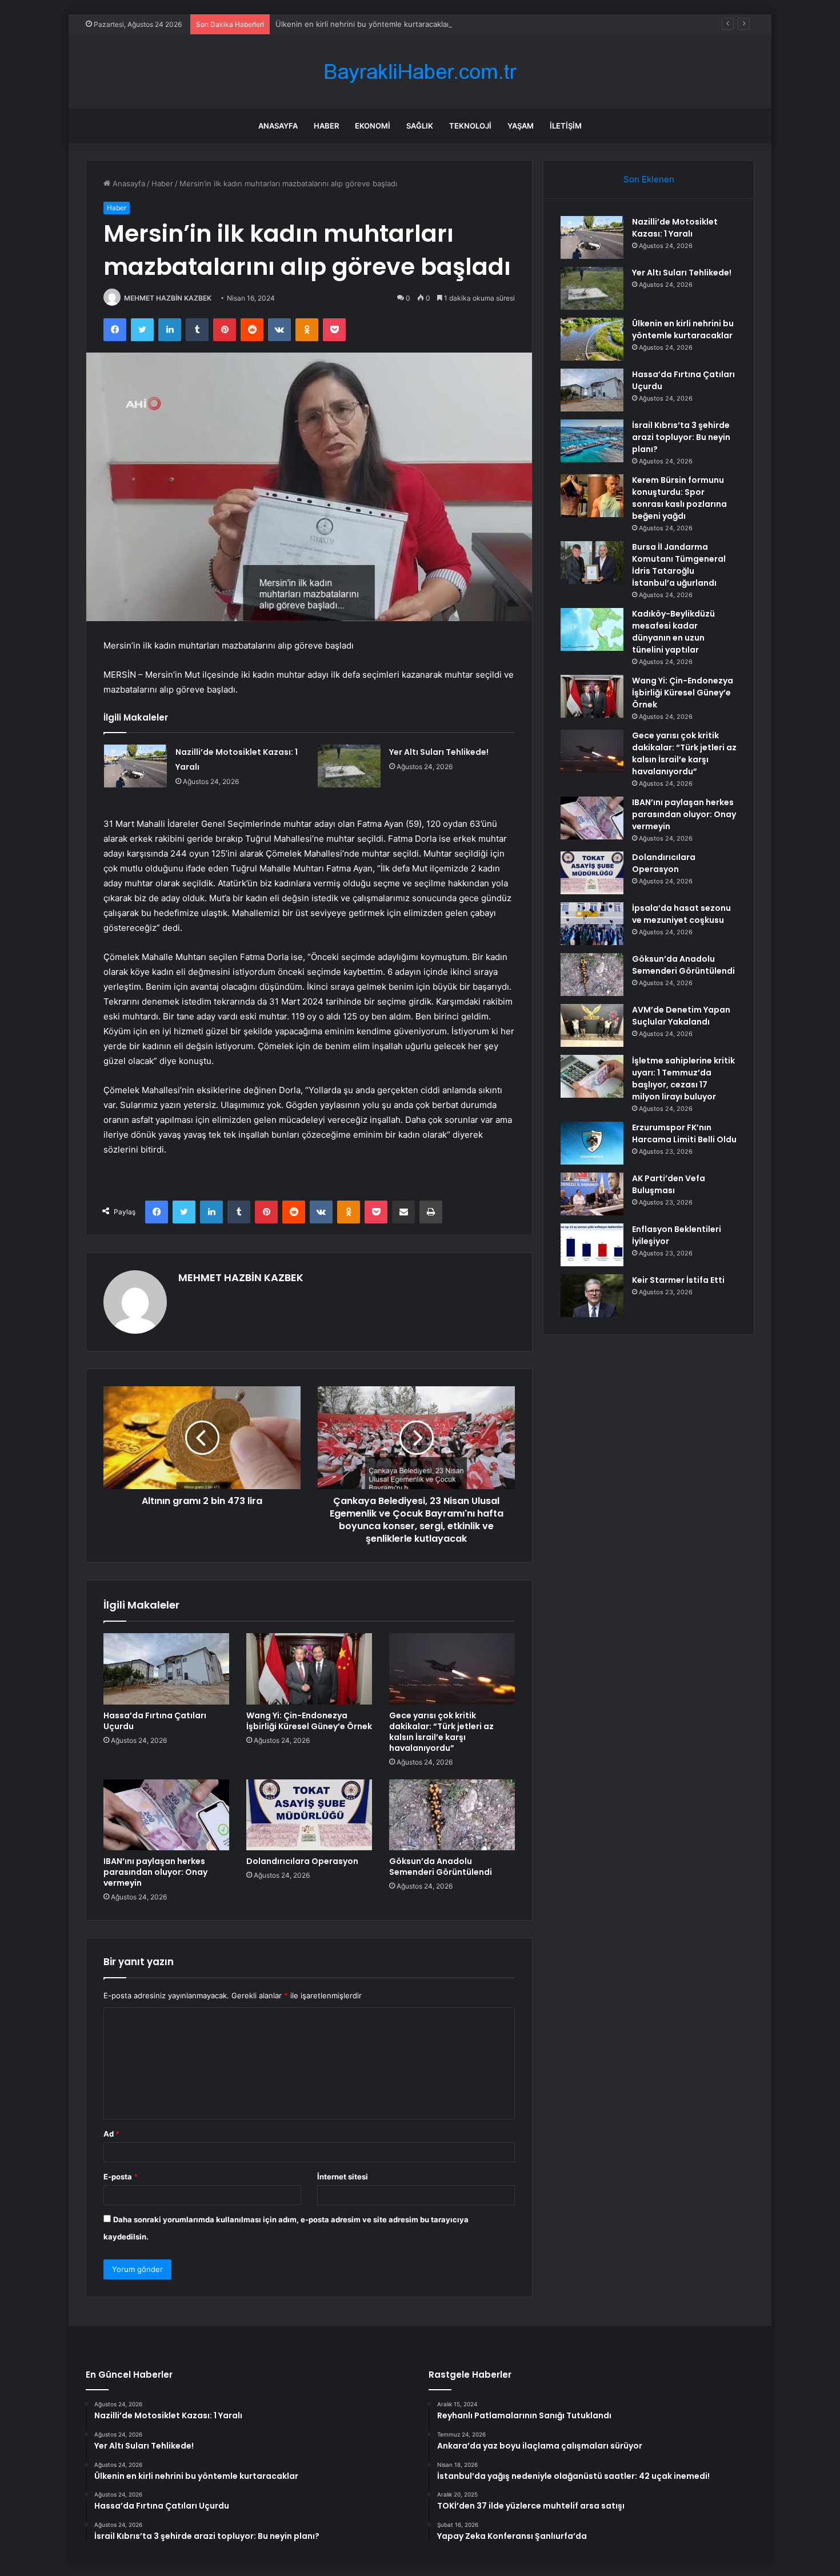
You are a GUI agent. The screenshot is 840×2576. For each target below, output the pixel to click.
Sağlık (420, 126)
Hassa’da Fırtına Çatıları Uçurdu (155, 1721)
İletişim (566, 126)
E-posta (121, 2177)
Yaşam (521, 126)
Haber (326, 126)
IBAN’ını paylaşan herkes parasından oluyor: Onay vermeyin (155, 1872)
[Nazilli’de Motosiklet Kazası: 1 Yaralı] (135, 766)
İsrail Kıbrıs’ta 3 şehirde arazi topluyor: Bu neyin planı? (681, 437)
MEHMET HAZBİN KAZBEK (168, 298)
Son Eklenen (649, 179)
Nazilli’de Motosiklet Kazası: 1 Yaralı (675, 228)
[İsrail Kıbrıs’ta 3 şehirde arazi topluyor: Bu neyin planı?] (592, 441)
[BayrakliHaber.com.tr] (420, 72)
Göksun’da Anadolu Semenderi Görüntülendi (441, 1867)
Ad (111, 2134)
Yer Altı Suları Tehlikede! (439, 752)
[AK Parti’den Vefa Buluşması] (592, 1194)
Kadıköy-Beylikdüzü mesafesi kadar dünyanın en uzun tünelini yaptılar (673, 632)
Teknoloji (470, 126)
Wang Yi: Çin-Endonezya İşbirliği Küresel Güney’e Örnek (309, 1721)
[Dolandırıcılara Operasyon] (309, 1815)
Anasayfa (278, 126)
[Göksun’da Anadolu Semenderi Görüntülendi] (452, 1815)
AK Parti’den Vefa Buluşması (669, 1184)
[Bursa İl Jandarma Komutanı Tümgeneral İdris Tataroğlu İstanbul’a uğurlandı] (592, 563)
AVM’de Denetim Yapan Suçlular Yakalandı (681, 1016)
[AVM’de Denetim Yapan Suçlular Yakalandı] (592, 1025)
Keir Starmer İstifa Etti (678, 1280)
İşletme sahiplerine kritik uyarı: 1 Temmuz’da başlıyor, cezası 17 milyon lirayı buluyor (683, 1079)
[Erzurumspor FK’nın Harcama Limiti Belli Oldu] (592, 1143)
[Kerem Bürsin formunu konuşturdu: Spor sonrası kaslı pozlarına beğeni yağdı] (592, 496)
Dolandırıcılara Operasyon (302, 1861)
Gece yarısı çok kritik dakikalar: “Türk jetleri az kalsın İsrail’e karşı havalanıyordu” (441, 1732)
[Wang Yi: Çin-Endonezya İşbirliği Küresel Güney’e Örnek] (309, 1669)
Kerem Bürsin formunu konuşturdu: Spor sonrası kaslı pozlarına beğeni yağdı (679, 498)
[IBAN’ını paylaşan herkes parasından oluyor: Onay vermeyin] (166, 1815)
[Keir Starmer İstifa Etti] (592, 1296)
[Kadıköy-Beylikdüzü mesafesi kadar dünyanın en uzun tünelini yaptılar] (592, 629)
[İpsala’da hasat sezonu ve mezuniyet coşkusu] (592, 924)
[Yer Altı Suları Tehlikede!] (349, 766)
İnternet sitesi (343, 2177)
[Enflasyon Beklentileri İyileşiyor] (592, 1245)
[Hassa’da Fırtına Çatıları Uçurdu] (166, 1669)
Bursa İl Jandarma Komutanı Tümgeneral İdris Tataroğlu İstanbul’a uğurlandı (679, 565)
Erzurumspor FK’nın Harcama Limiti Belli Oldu (684, 1133)
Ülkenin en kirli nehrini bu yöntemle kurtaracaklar (363, 24)
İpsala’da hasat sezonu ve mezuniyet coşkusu (681, 914)
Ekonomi (373, 126)
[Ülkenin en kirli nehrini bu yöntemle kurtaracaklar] (592, 339)
